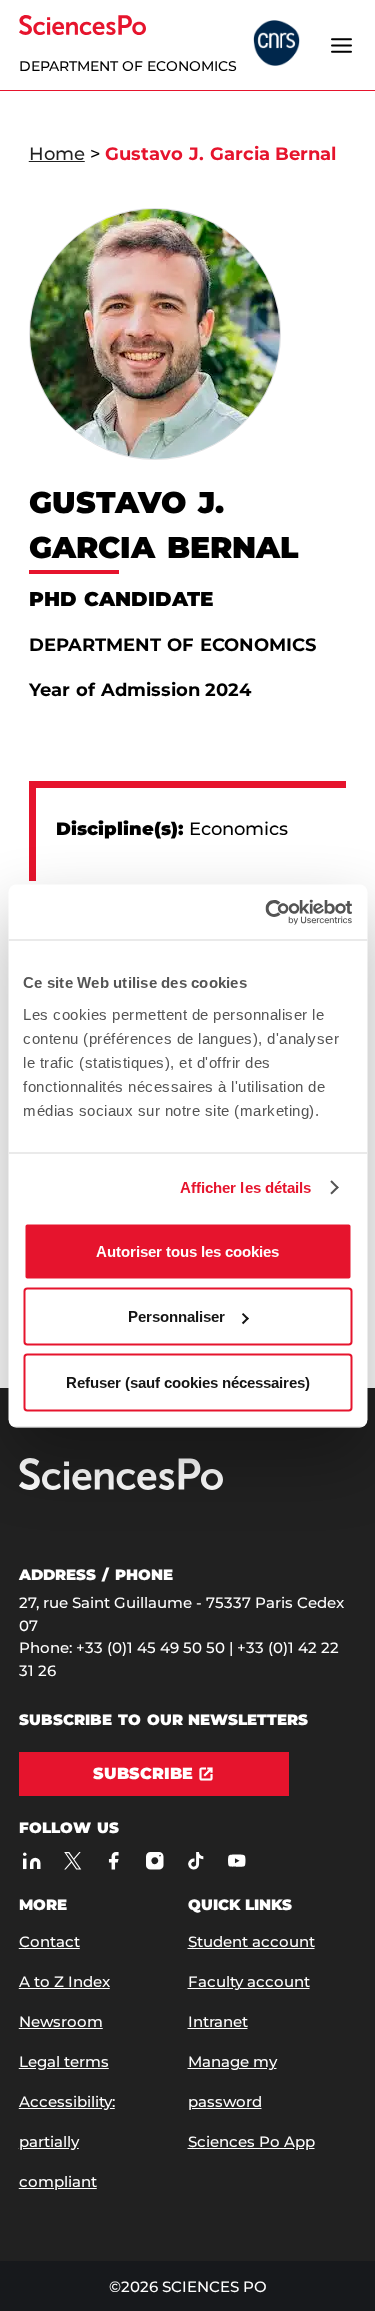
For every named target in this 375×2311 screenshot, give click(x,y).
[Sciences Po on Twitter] (72, 1860)
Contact (49, 1941)
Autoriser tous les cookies (187, 1250)
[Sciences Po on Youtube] (236, 1860)
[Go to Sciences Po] (121, 1485)
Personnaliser (176, 1316)
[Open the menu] (341, 45)
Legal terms (64, 2061)
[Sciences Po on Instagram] (154, 1860)
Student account (251, 1941)
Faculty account (249, 1981)
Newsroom (61, 2021)
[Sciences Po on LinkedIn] (31, 1860)
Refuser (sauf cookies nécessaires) (188, 1381)
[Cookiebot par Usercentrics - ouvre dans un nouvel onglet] (267, 912)
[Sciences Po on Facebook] (113, 1860)
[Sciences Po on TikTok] (195, 1860)
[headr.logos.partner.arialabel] (276, 45)
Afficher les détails (246, 1187)
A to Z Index (64, 1981)
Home (57, 154)
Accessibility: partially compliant (67, 2141)
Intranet (218, 2021)
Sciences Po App (251, 2141)
